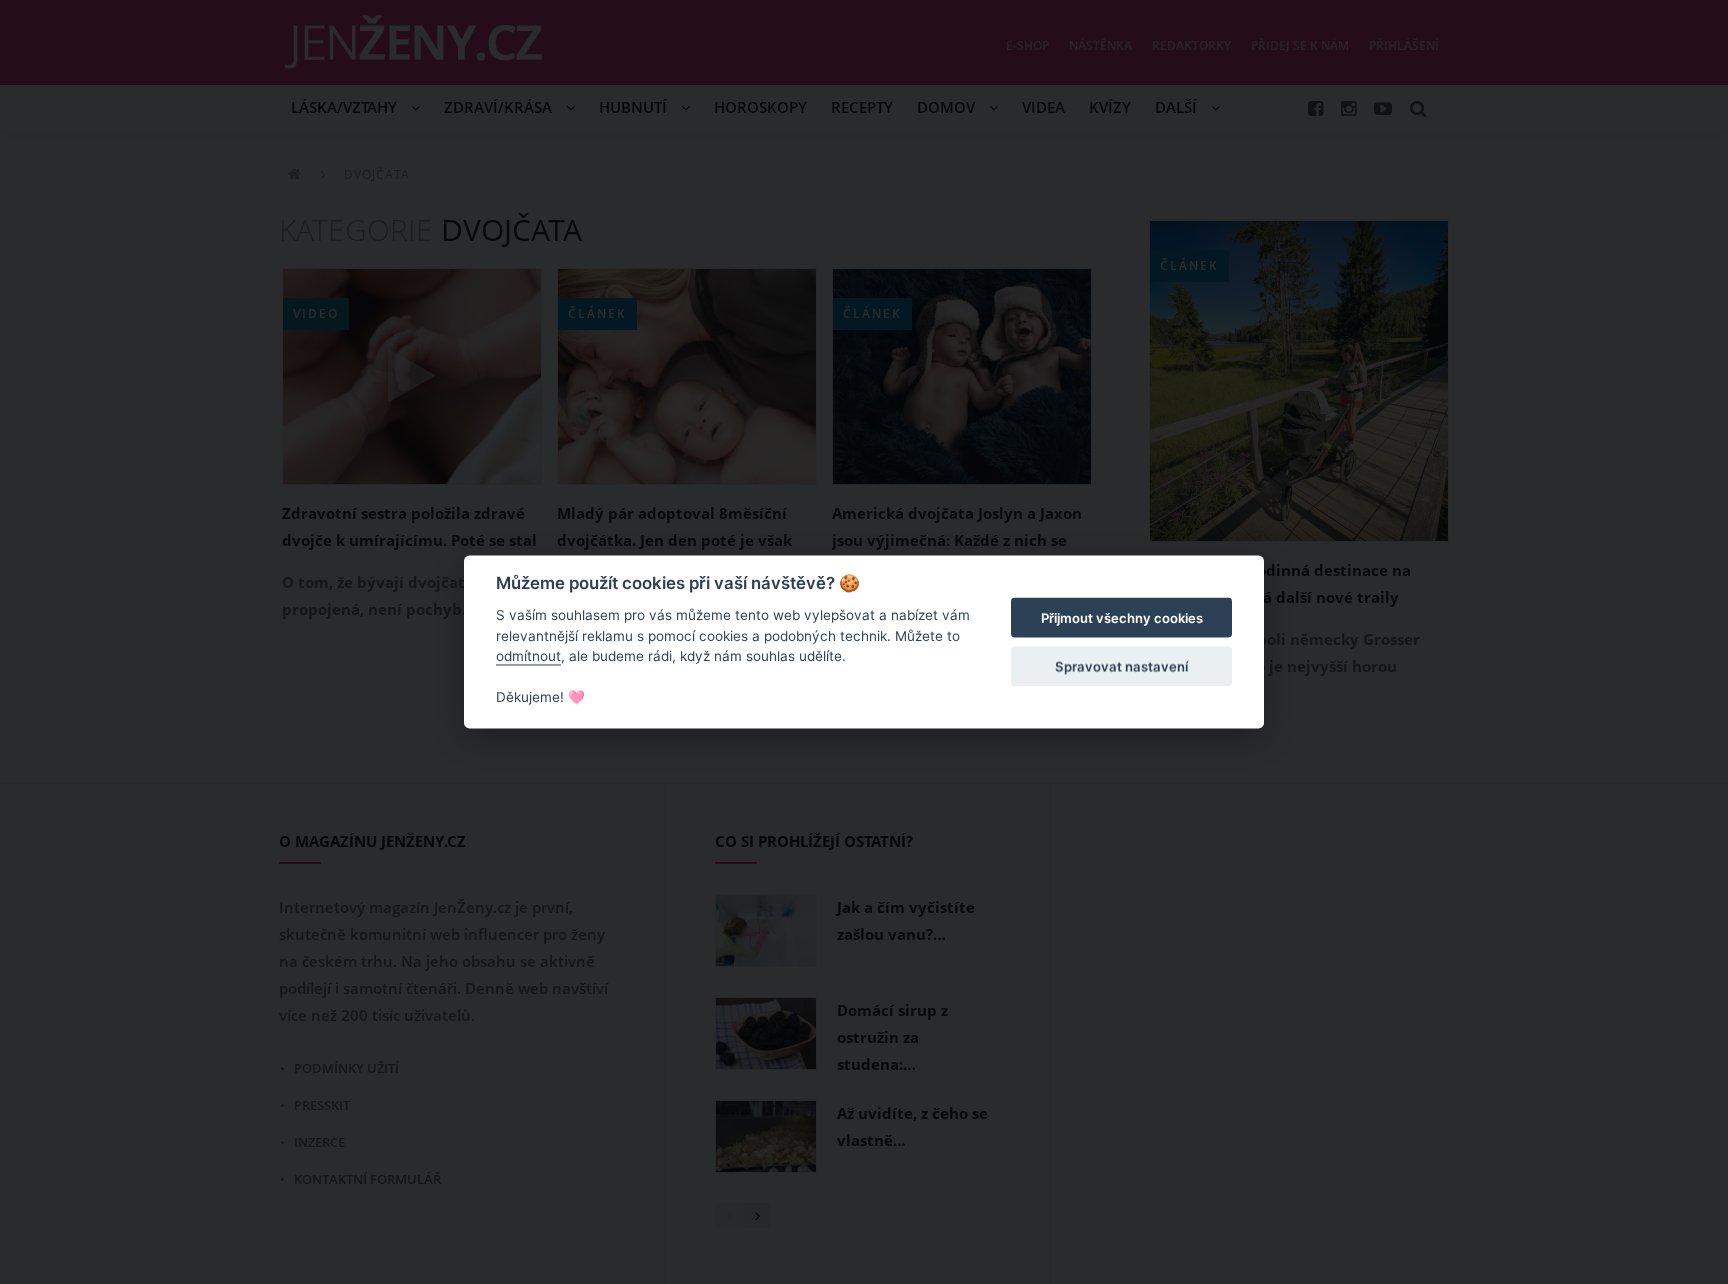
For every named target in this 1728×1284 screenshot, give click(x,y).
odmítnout (528, 656)
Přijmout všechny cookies (1122, 618)
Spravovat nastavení (1121, 666)
